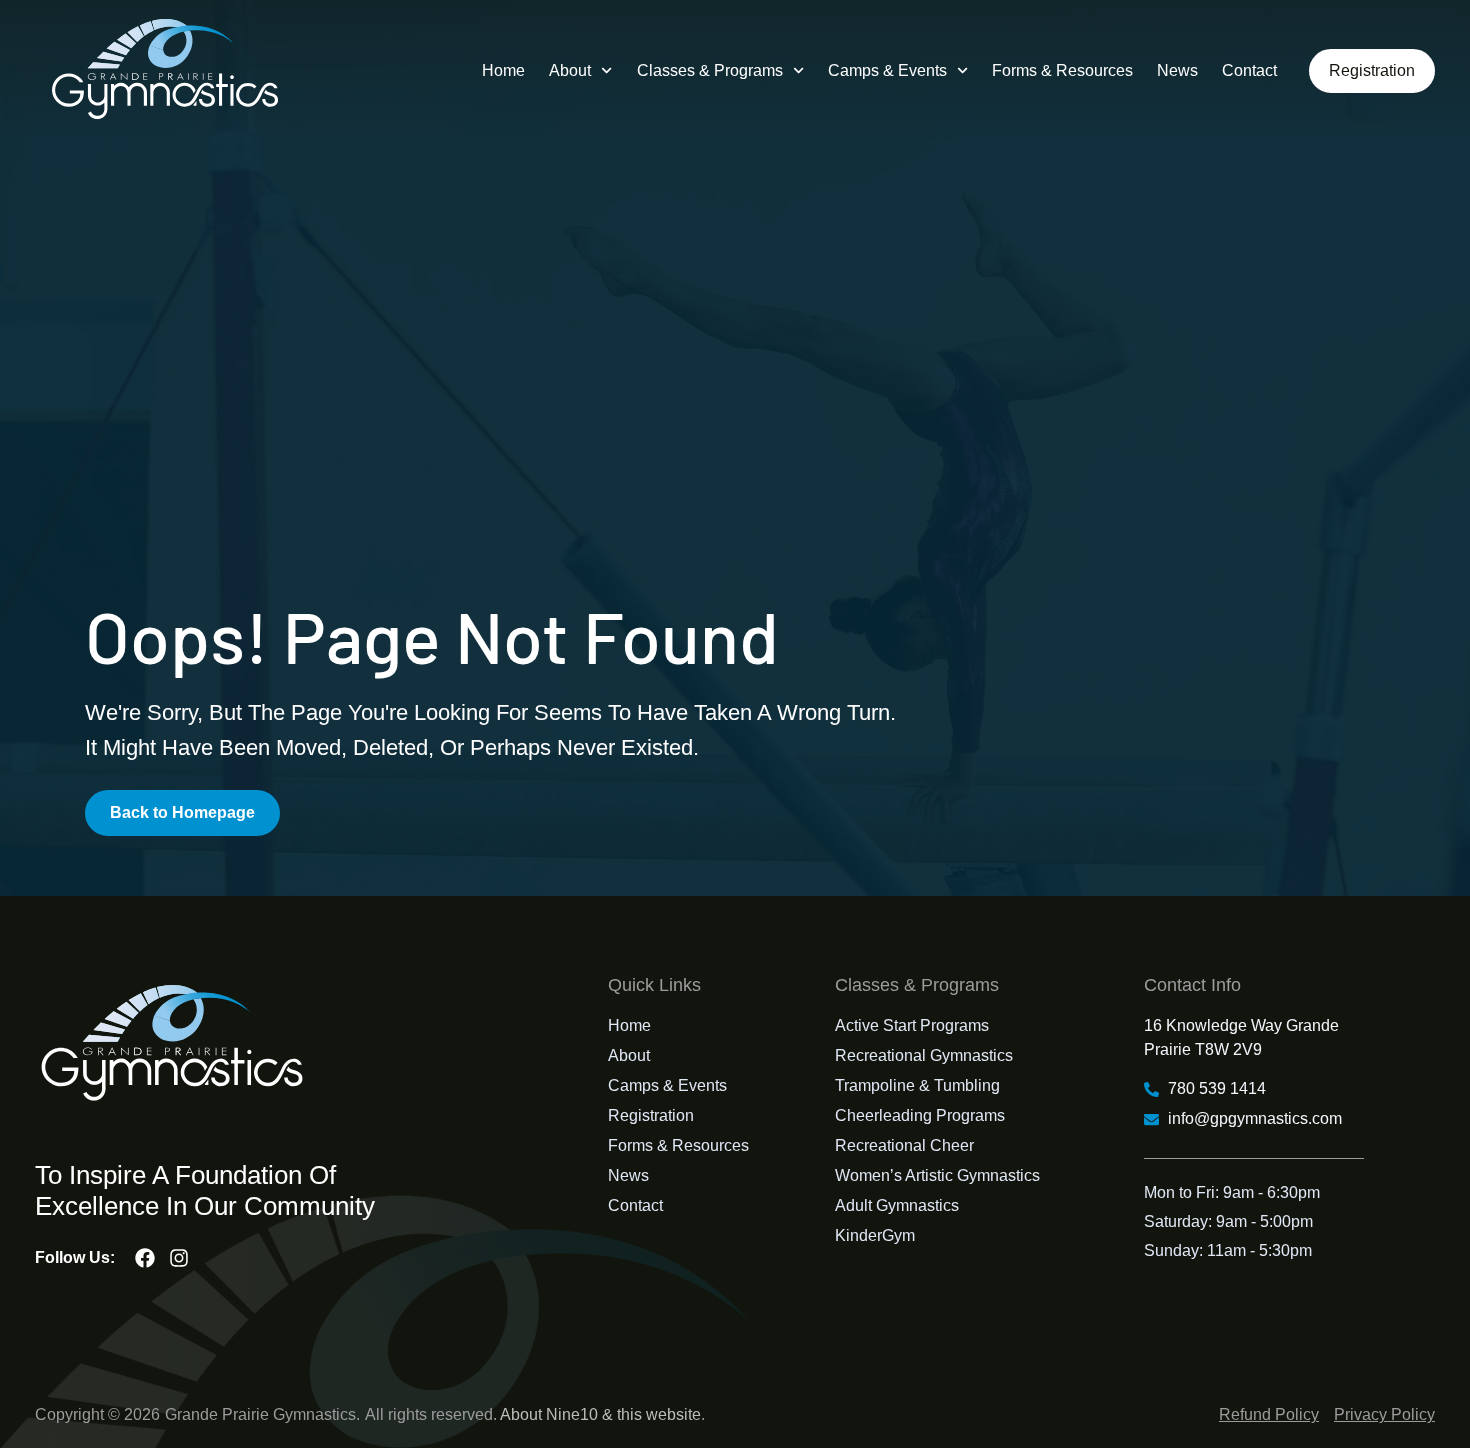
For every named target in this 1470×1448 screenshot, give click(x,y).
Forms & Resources (1062, 70)
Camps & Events (887, 70)
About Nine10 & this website (600, 1414)
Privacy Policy (1384, 1414)
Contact (1249, 70)
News (1177, 70)
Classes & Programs (710, 70)
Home (503, 70)
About (570, 70)
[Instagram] (179, 1258)
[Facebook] (145, 1258)
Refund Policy (1269, 1414)
